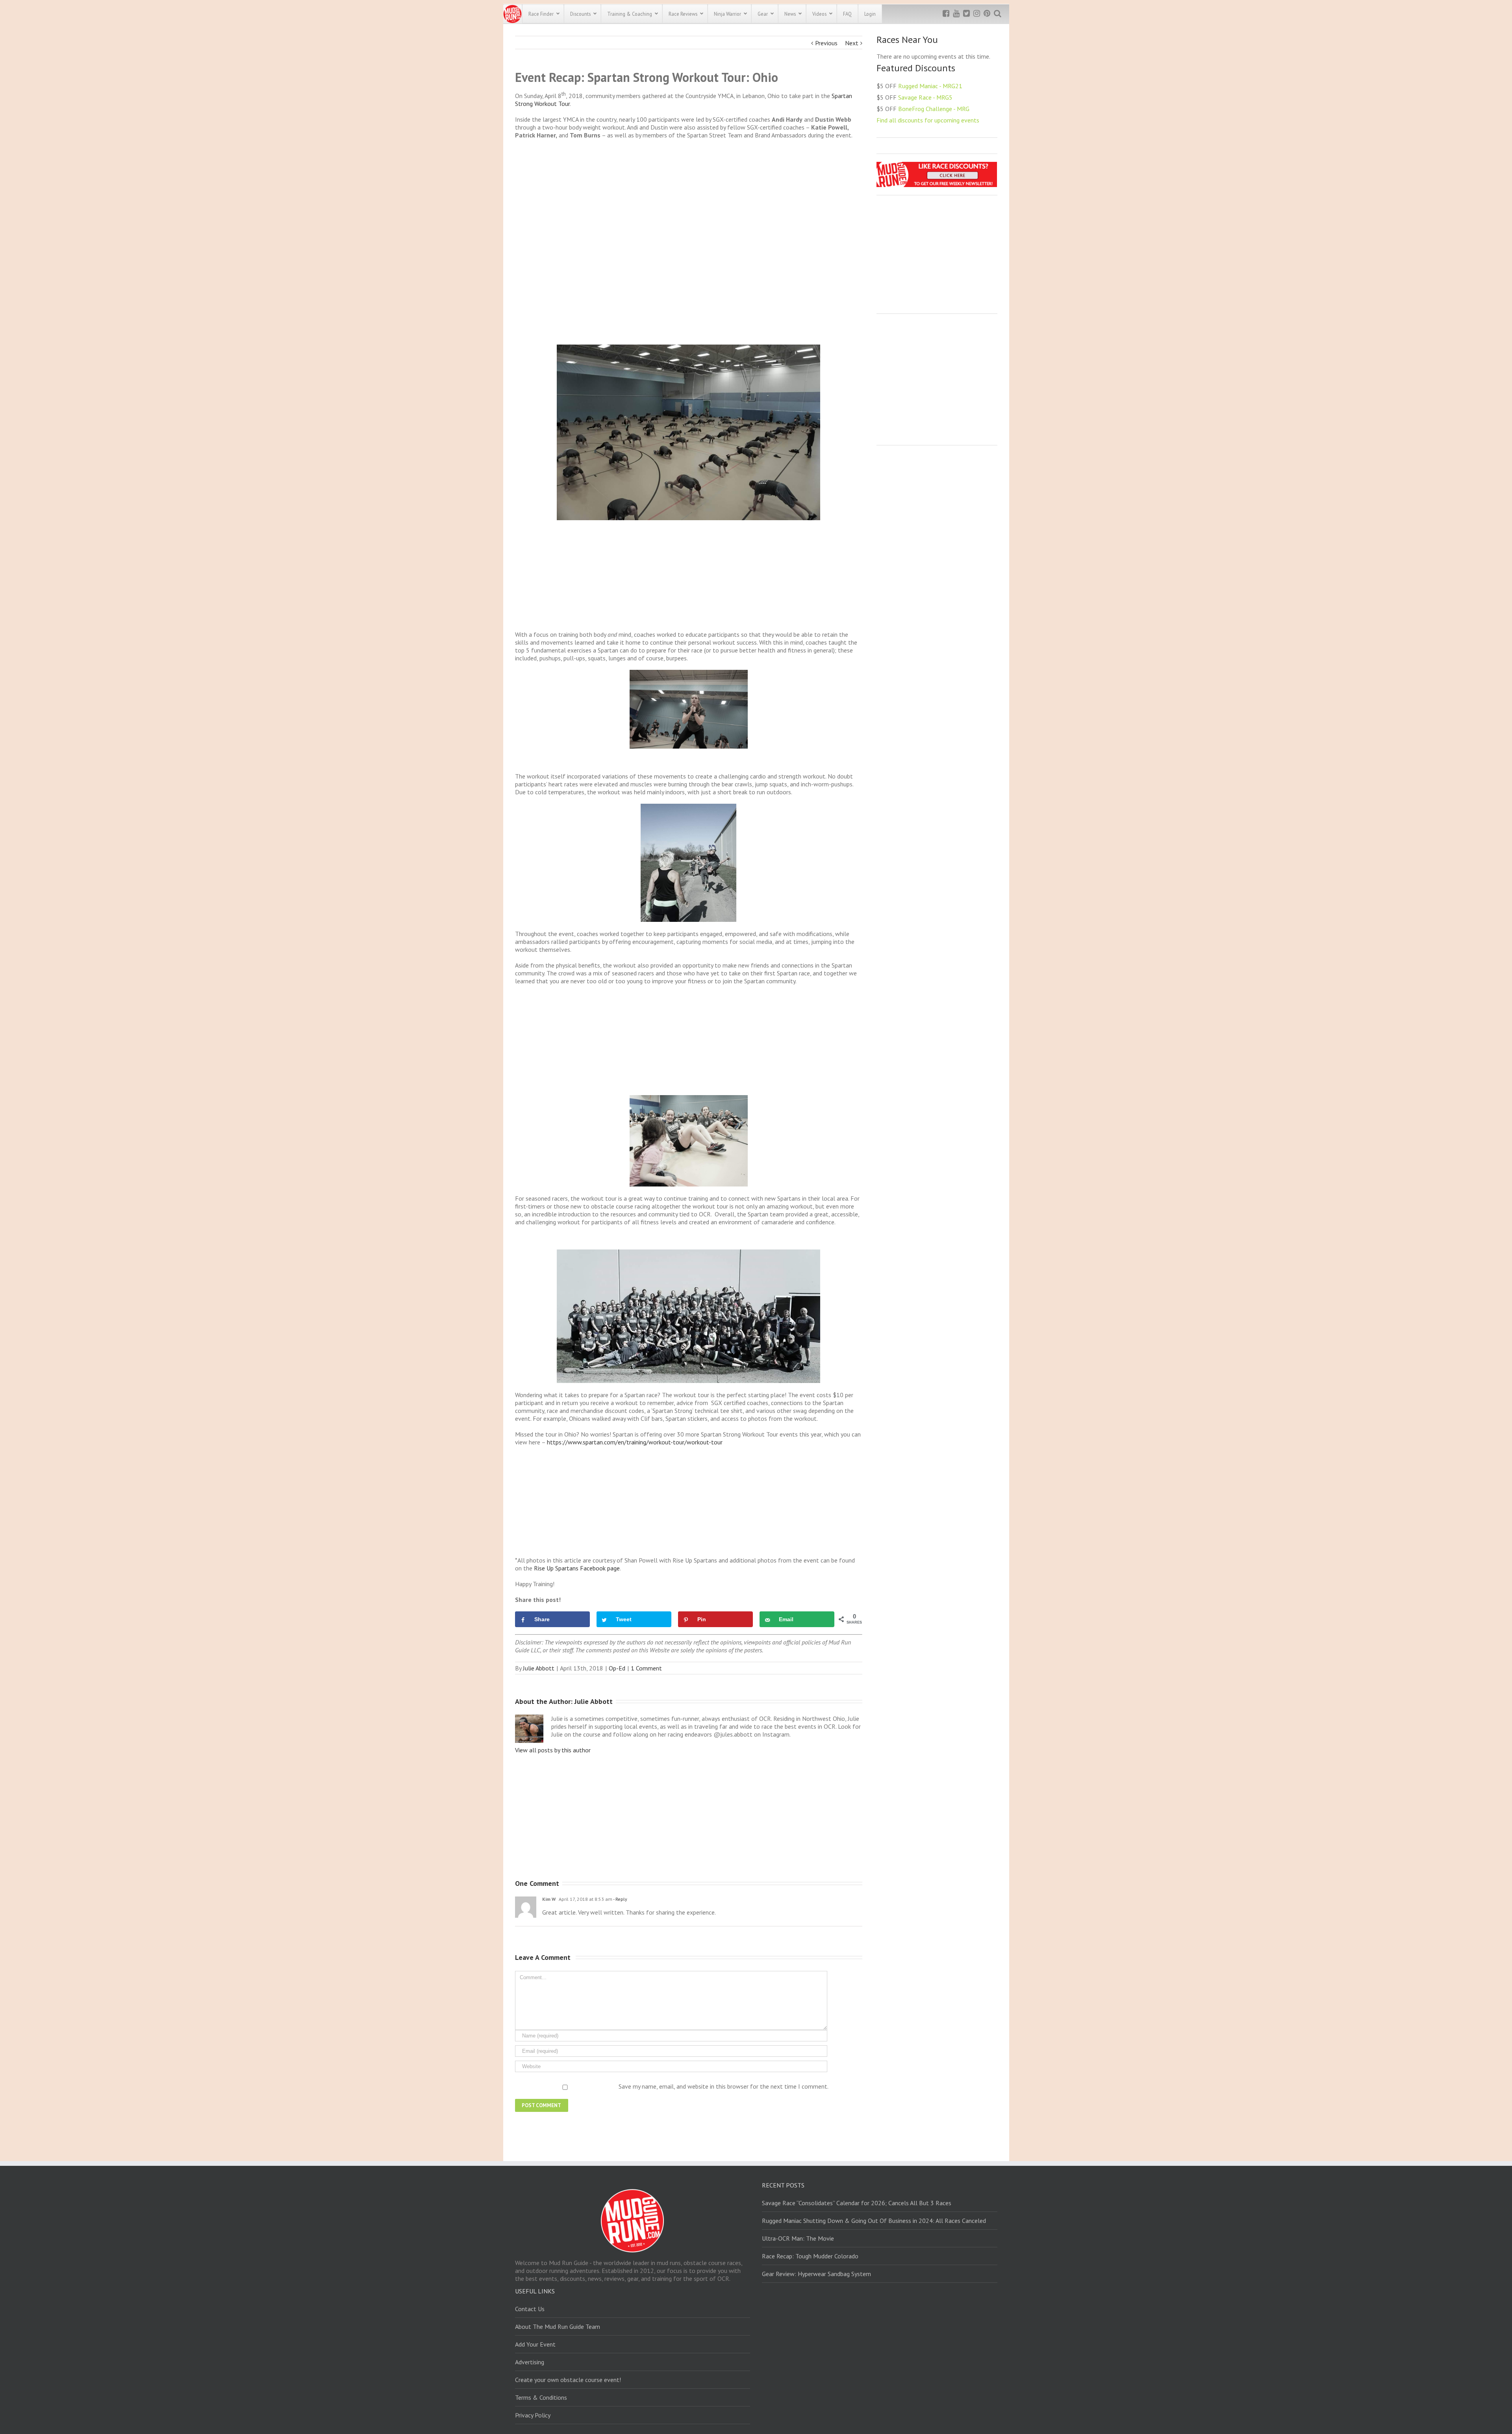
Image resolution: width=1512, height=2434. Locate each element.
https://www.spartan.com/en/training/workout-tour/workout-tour (635, 1442)
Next (852, 43)
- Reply (620, 1899)
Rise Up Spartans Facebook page (577, 1568)
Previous (826, 43)
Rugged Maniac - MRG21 (930, 86)
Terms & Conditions (541, 2397)
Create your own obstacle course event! (568, 2380)
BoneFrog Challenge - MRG (934, 109)
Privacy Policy (533, 2415)
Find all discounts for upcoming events (928, 120)
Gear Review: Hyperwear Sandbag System (816, 2274)
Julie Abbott (539, 1668)
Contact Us (530, 2309)
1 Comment (646, 1668)
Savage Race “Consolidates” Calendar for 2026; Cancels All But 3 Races (857, 2203)
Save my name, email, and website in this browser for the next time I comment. (724, 2086)
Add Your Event (535, 2344)
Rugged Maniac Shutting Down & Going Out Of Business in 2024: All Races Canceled (874, 2221)
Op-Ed (617, 1668)
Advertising (530, 2362)
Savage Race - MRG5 (925, 97)
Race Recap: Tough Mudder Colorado (810, 2256)
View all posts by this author (553, 1750)
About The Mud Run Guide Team (558, 2326)
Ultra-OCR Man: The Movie (798, 2238)
